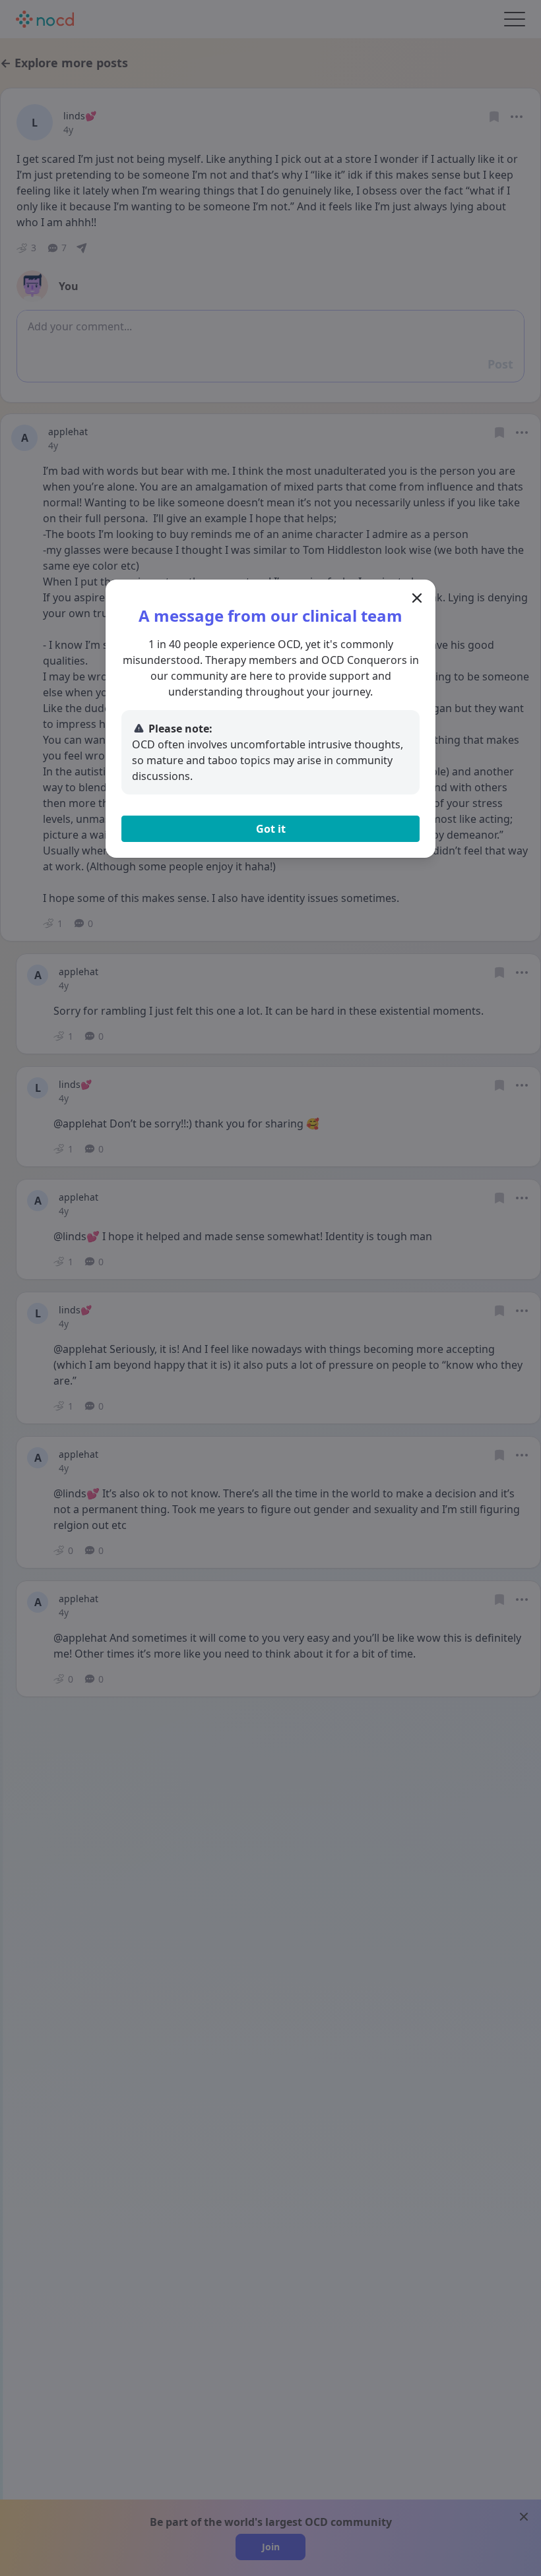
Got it (271, 829)
